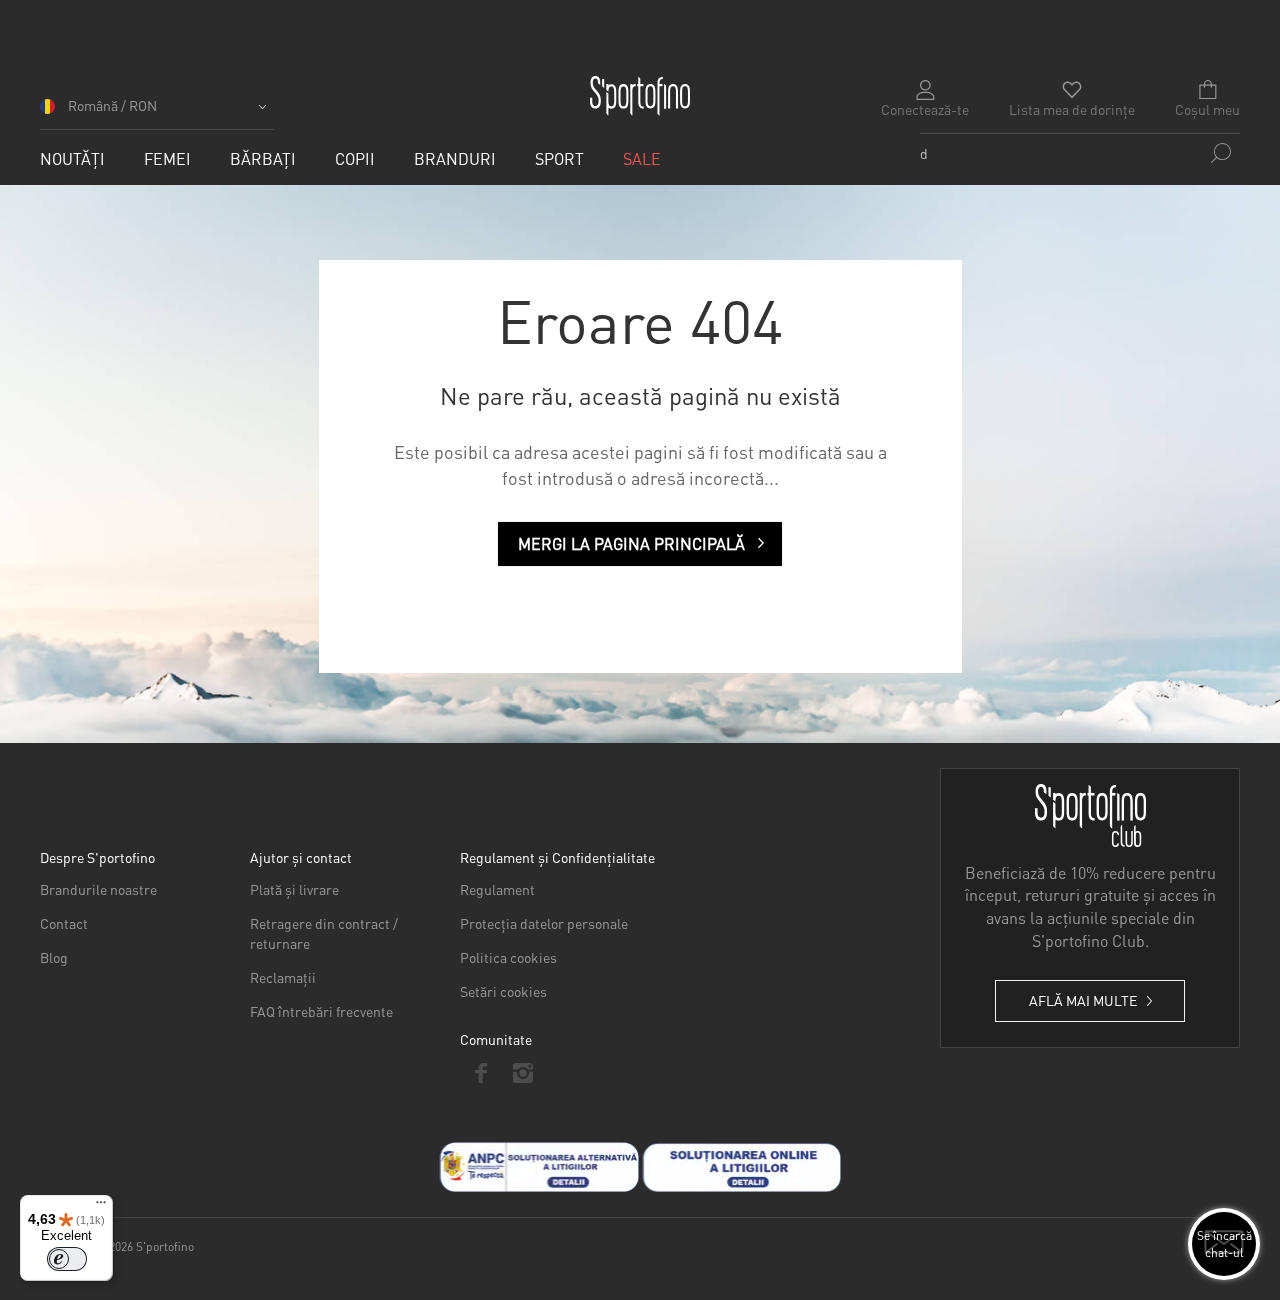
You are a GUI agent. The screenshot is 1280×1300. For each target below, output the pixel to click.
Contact (64, 923)
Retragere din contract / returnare (324, 933)
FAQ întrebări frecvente (321, 1011)
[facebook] (481, 1073)
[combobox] (1080, 153)
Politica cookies (508, 957)
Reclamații (283, 977)
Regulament (497, 889)
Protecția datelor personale (544, 923)
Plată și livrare (294, 889)
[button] (157, 112)
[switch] (67, 1259)
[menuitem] (72, 158)
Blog (54, 957)
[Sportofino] (640, 96)
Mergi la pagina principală (631, 543)
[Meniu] (101, 1207)
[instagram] (523, 1073)
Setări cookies (503, 991)
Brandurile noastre (98, 889)
